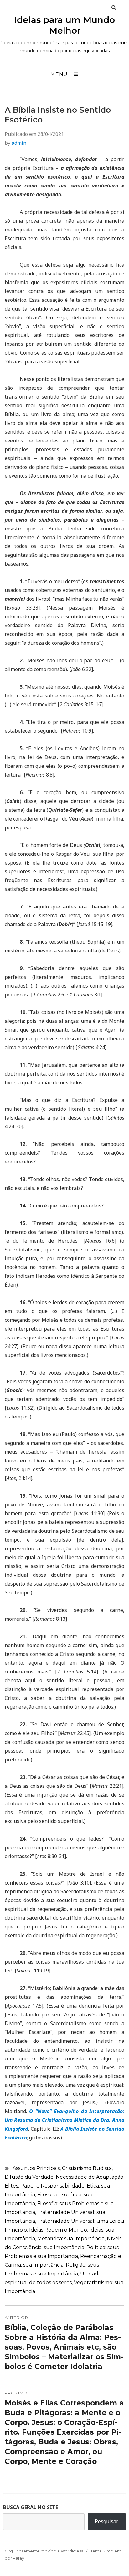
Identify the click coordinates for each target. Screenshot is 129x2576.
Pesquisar (107, 2521)
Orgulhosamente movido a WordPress (44, 2551)
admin (19, 143)
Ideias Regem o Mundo (58, 2230)
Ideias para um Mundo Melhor (64, 25)
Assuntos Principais (36, 2168)
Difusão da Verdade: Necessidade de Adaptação (64, 2177)
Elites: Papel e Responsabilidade (45, 2186)
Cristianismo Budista (87, 2168)
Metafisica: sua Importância (71, 2239)
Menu (59, 74)
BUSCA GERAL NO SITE (31, 2507)
